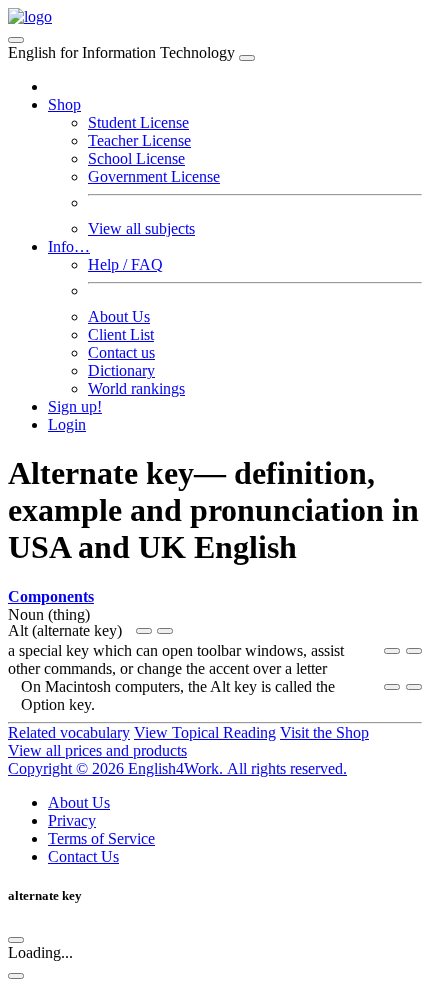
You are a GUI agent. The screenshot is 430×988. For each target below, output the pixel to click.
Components (51, 596)
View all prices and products (97, 750)
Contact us (121, 352)
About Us (119, 316)
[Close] (247, 58)
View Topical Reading (205, 732)
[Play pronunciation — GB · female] (165, 631)
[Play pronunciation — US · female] (392, 651)
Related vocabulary (69, 732)
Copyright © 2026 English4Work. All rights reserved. (177, 768)
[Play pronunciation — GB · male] (414, 651)
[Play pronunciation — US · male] (144, 631)
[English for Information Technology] (30, 16)
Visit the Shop (324, 732)
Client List (121, 334)
